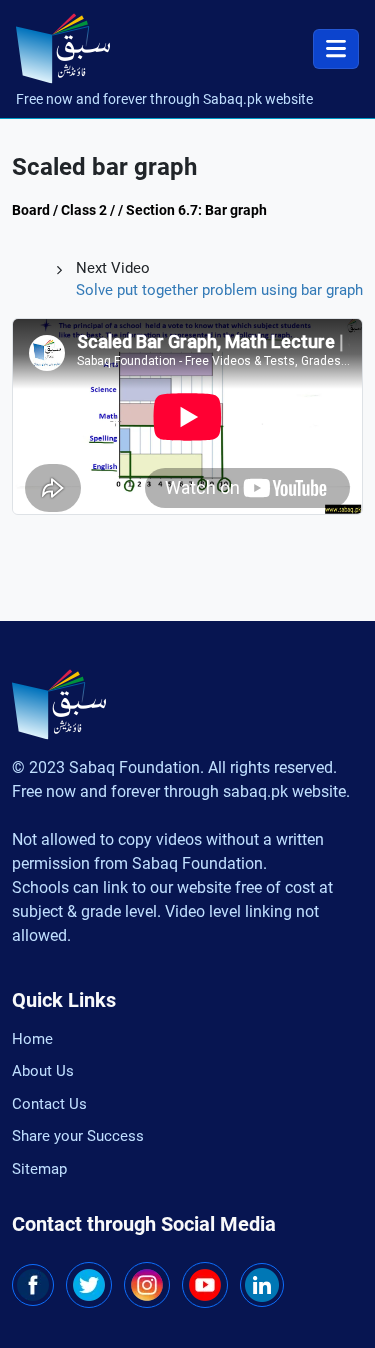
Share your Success (78, 1136)
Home (32, 1039)
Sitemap (39, 1169)
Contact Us (49, 1104)
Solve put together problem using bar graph (219, 290)
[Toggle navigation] (336, 49)
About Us (43, 1071)
